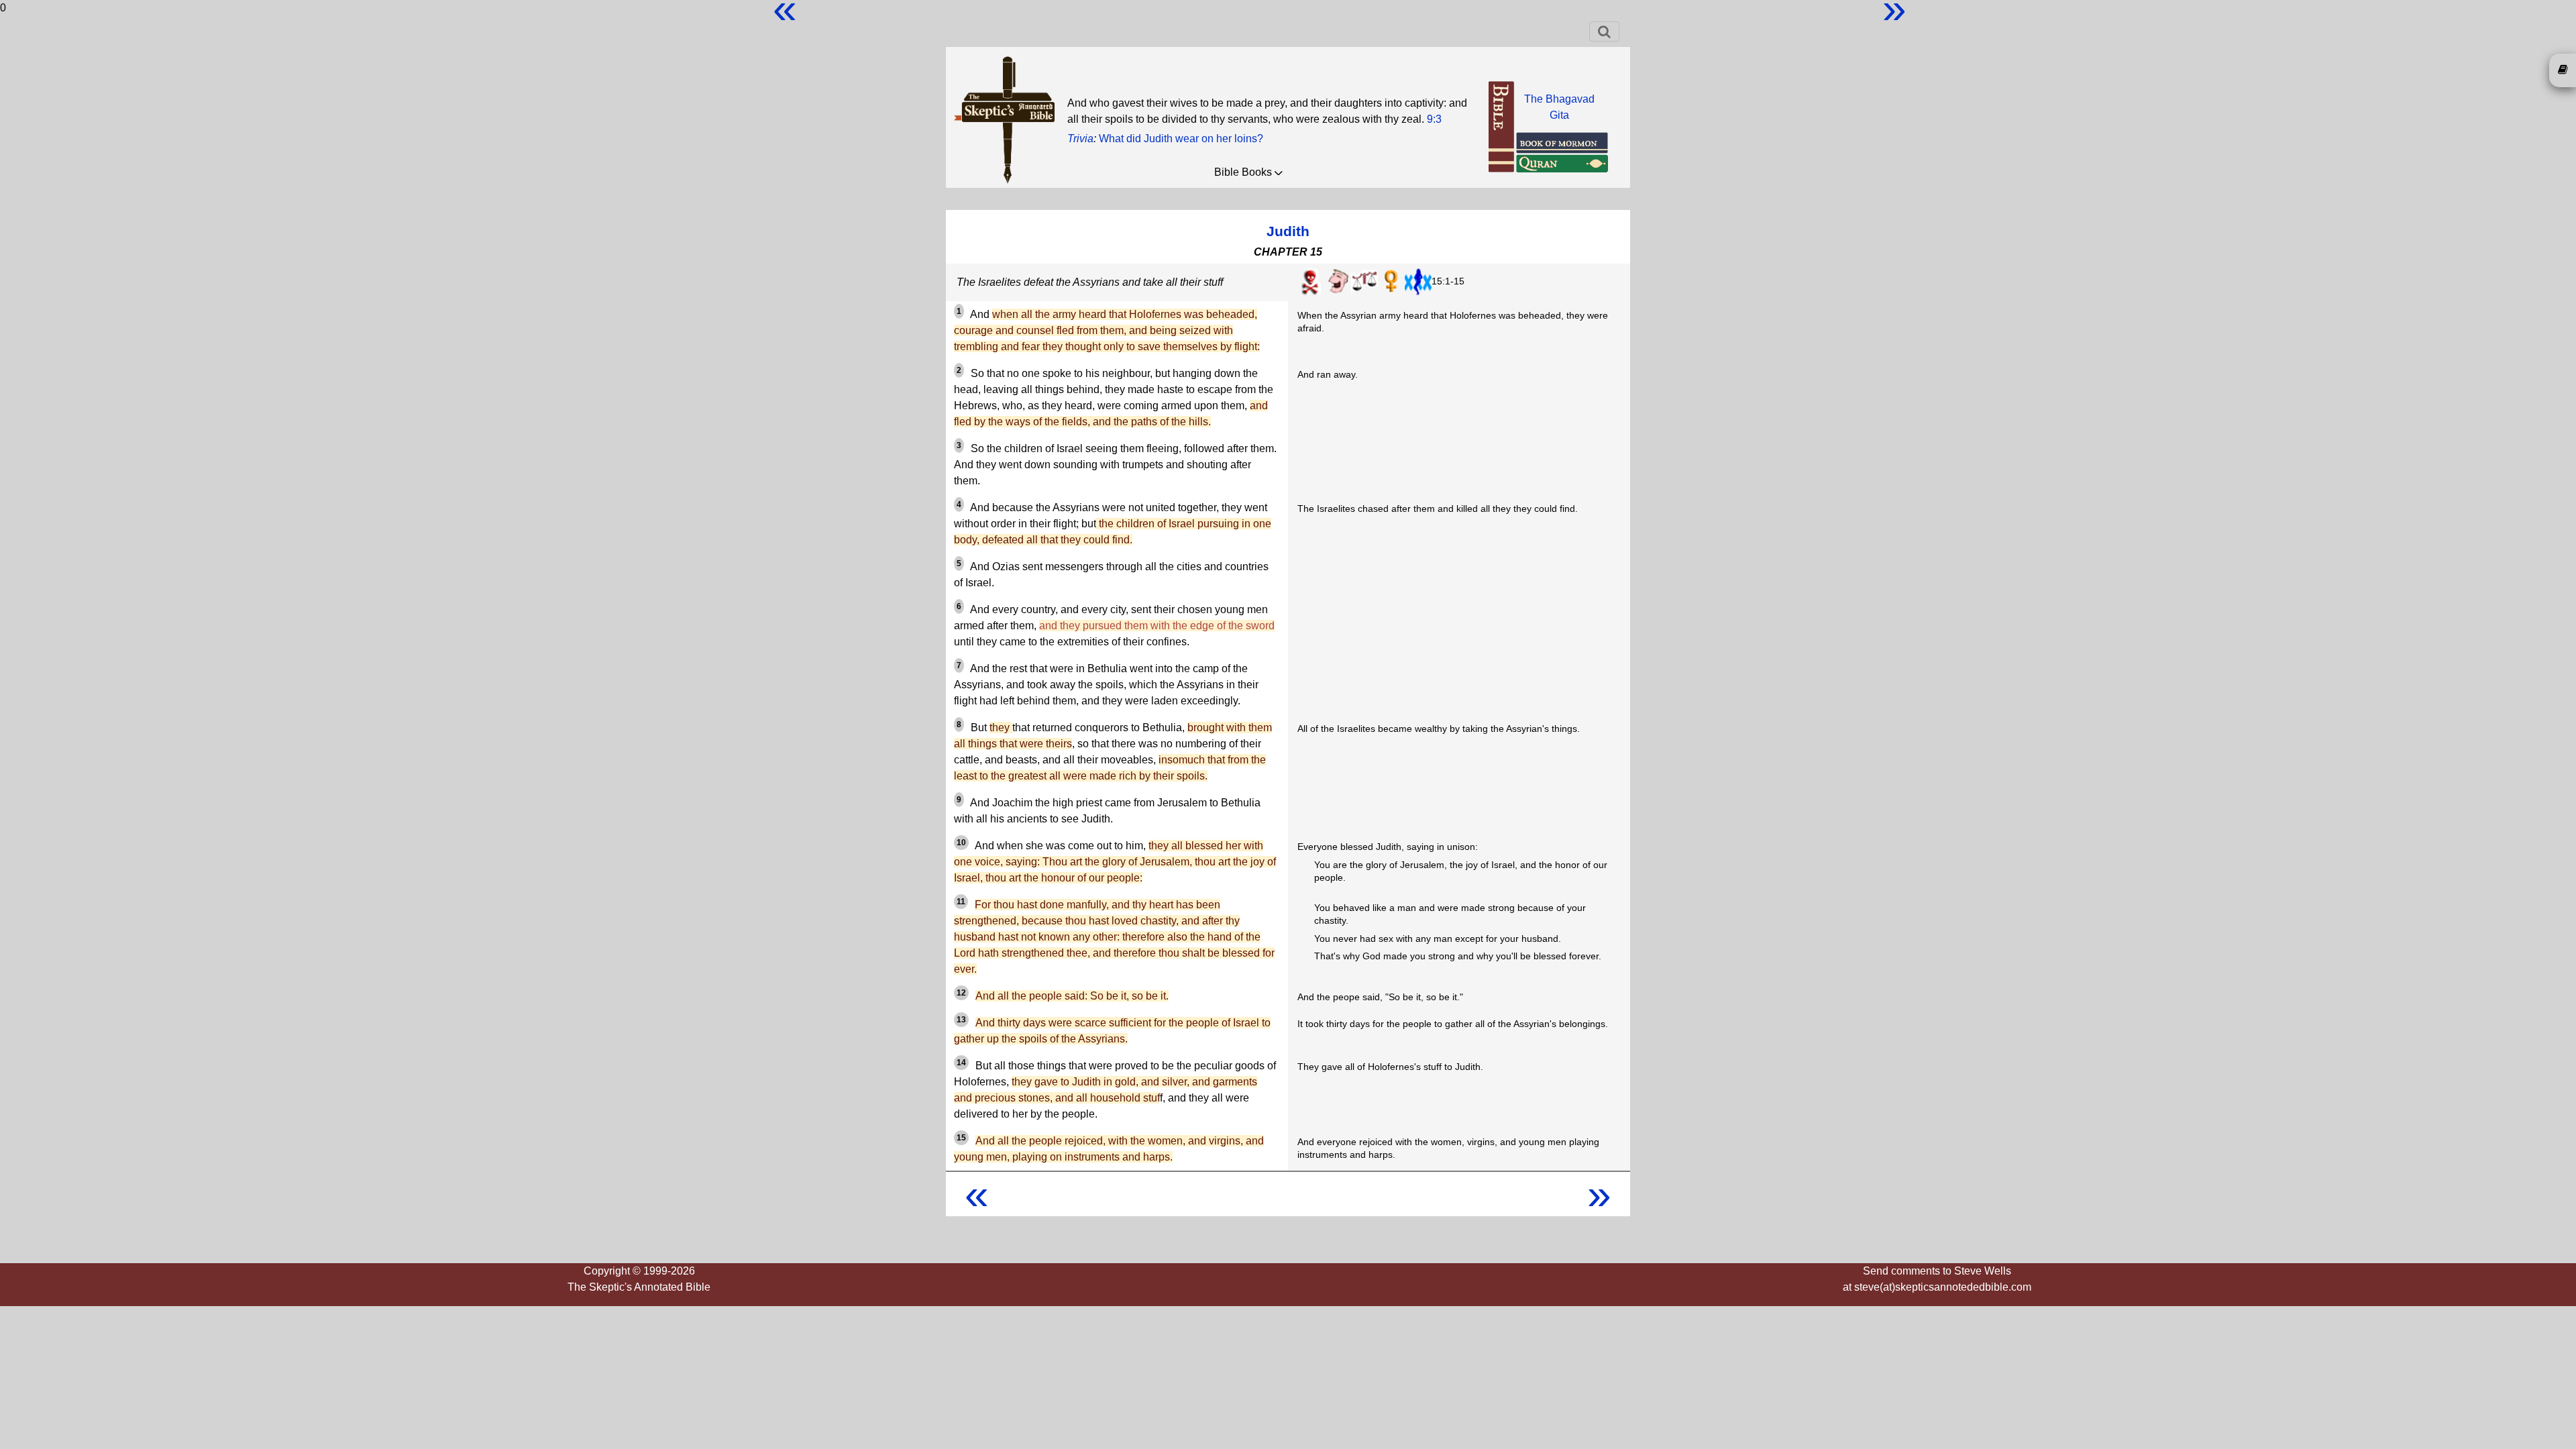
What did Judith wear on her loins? (1181, 139)
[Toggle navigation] (1604, 32)
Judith (1288, 231)
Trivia (1080, 139)
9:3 (1434, 119)
